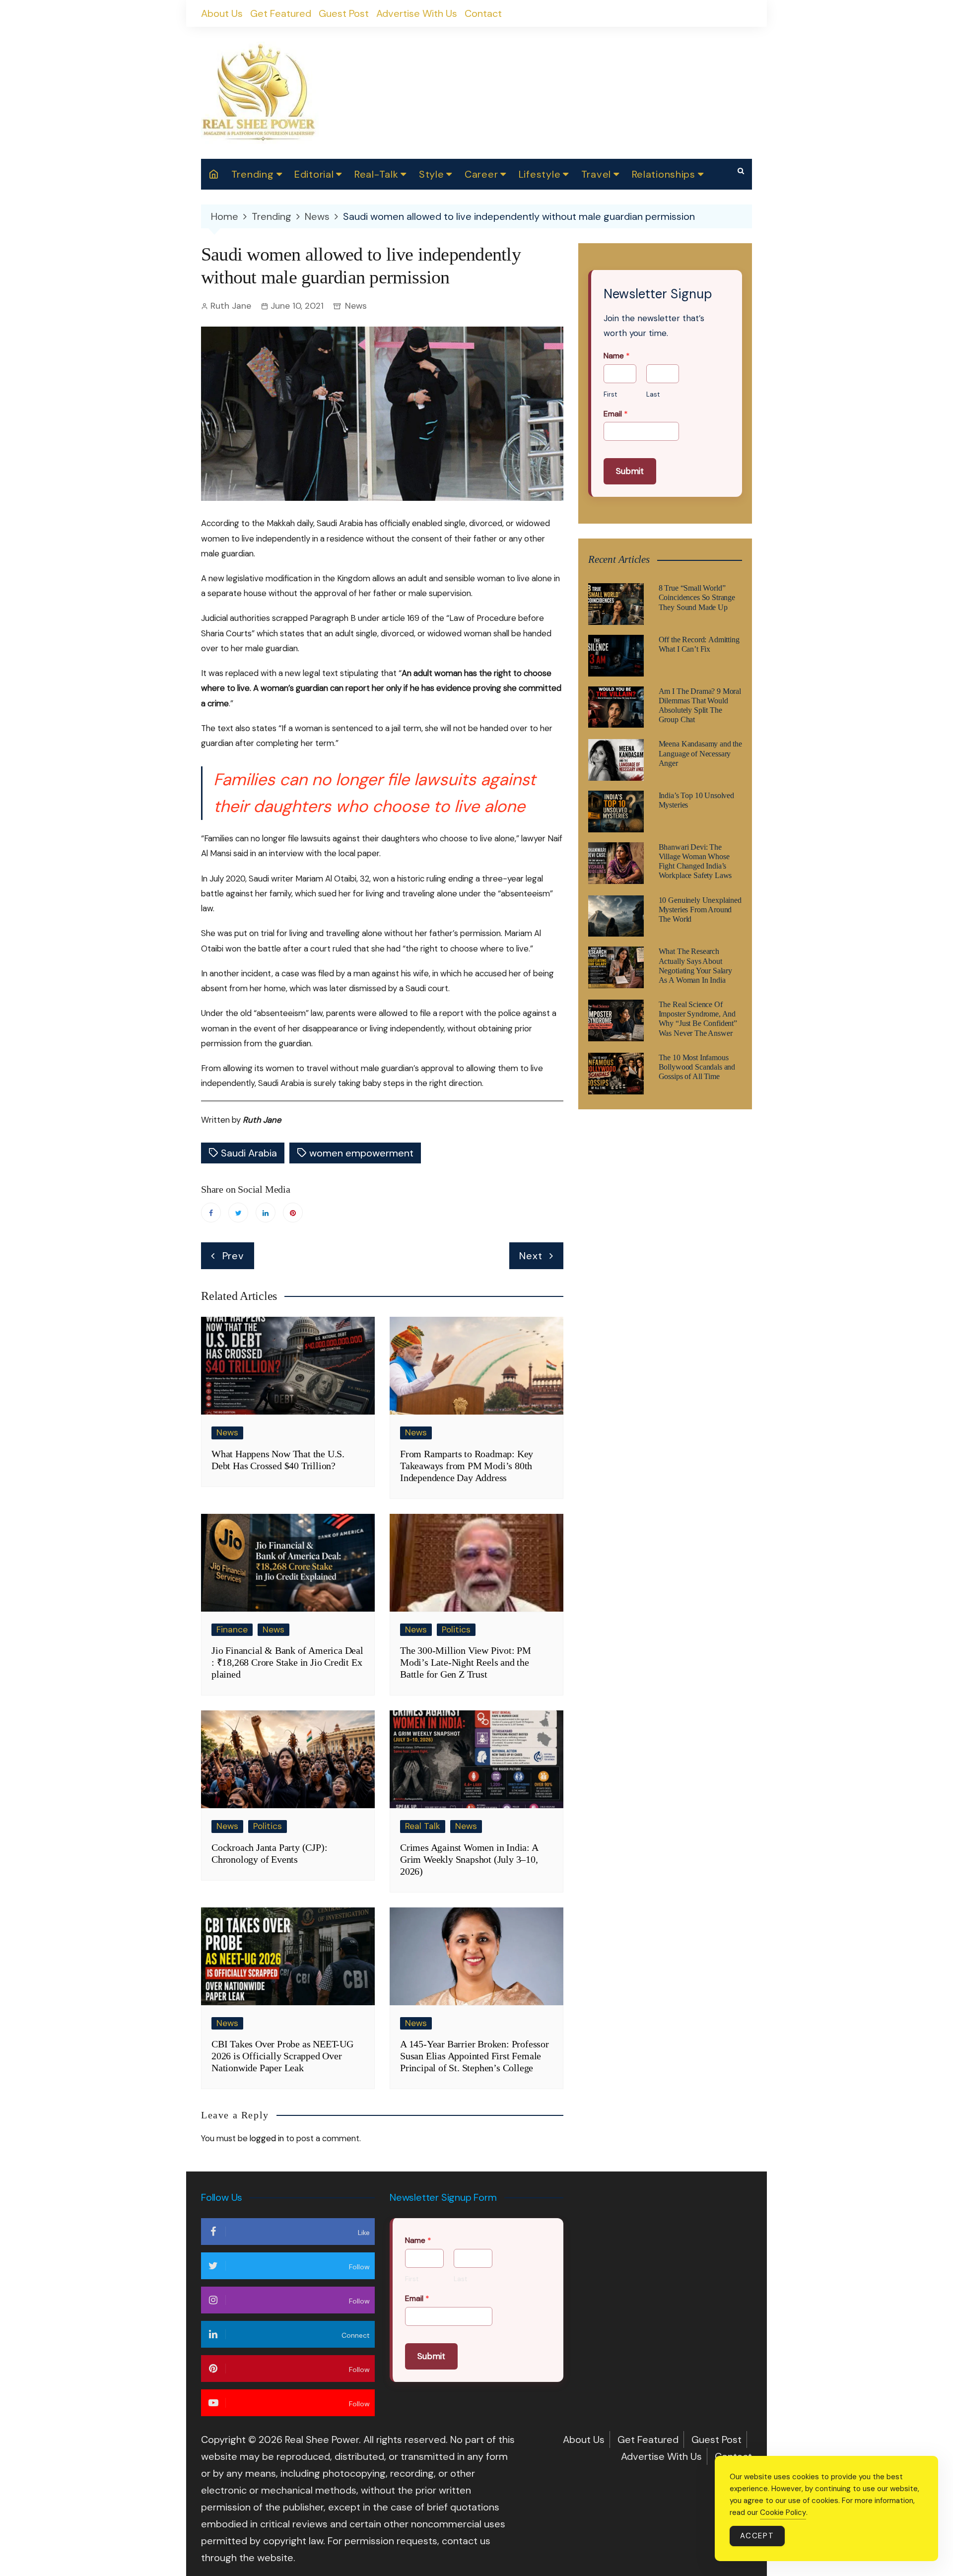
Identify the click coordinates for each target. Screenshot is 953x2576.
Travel (596, 174)
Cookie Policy (783, 2512)
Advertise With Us (417, 13)
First (610, 395)
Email (616, 414)
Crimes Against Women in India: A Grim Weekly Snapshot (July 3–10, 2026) (469, 1859)
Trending (253, 174)
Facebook (211, 1213)
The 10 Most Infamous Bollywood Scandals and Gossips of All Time (697, 1067)
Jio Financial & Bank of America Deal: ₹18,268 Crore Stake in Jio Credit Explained (287, 1662)
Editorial (314, 174)
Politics (456, 1629)
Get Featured (281, 13)
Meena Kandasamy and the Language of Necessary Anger (700, 753)
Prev (233, 1256)
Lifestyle (540, 174)
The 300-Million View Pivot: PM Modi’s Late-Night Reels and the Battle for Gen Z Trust (466, 1662)
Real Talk (423, 1826)
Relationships (664, 174)
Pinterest (293, 1213)
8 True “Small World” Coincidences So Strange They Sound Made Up (697, 597)
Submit (630, 471)
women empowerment (361, 1153)
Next (531, 1256)
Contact (483, 13)
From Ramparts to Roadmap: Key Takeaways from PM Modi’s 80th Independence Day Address (467, 1466)
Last (653, 395)
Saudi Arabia (249, 1153)
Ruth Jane (231, 306)
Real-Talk (376, 174)
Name (617, 356)
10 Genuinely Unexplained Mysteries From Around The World (700, 910)
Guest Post (344, 13)
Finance (232, 1629)
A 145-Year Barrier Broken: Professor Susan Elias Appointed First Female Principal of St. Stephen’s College (475, 2056)
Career (481, 174)
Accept (757, 2536)
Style (432, 174)
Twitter (238, 1213)
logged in (267, 2138)
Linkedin (266, 1213)
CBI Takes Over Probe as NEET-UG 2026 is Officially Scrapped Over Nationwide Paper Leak (282, 2056)
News (356, 306)
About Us (222, 13)
